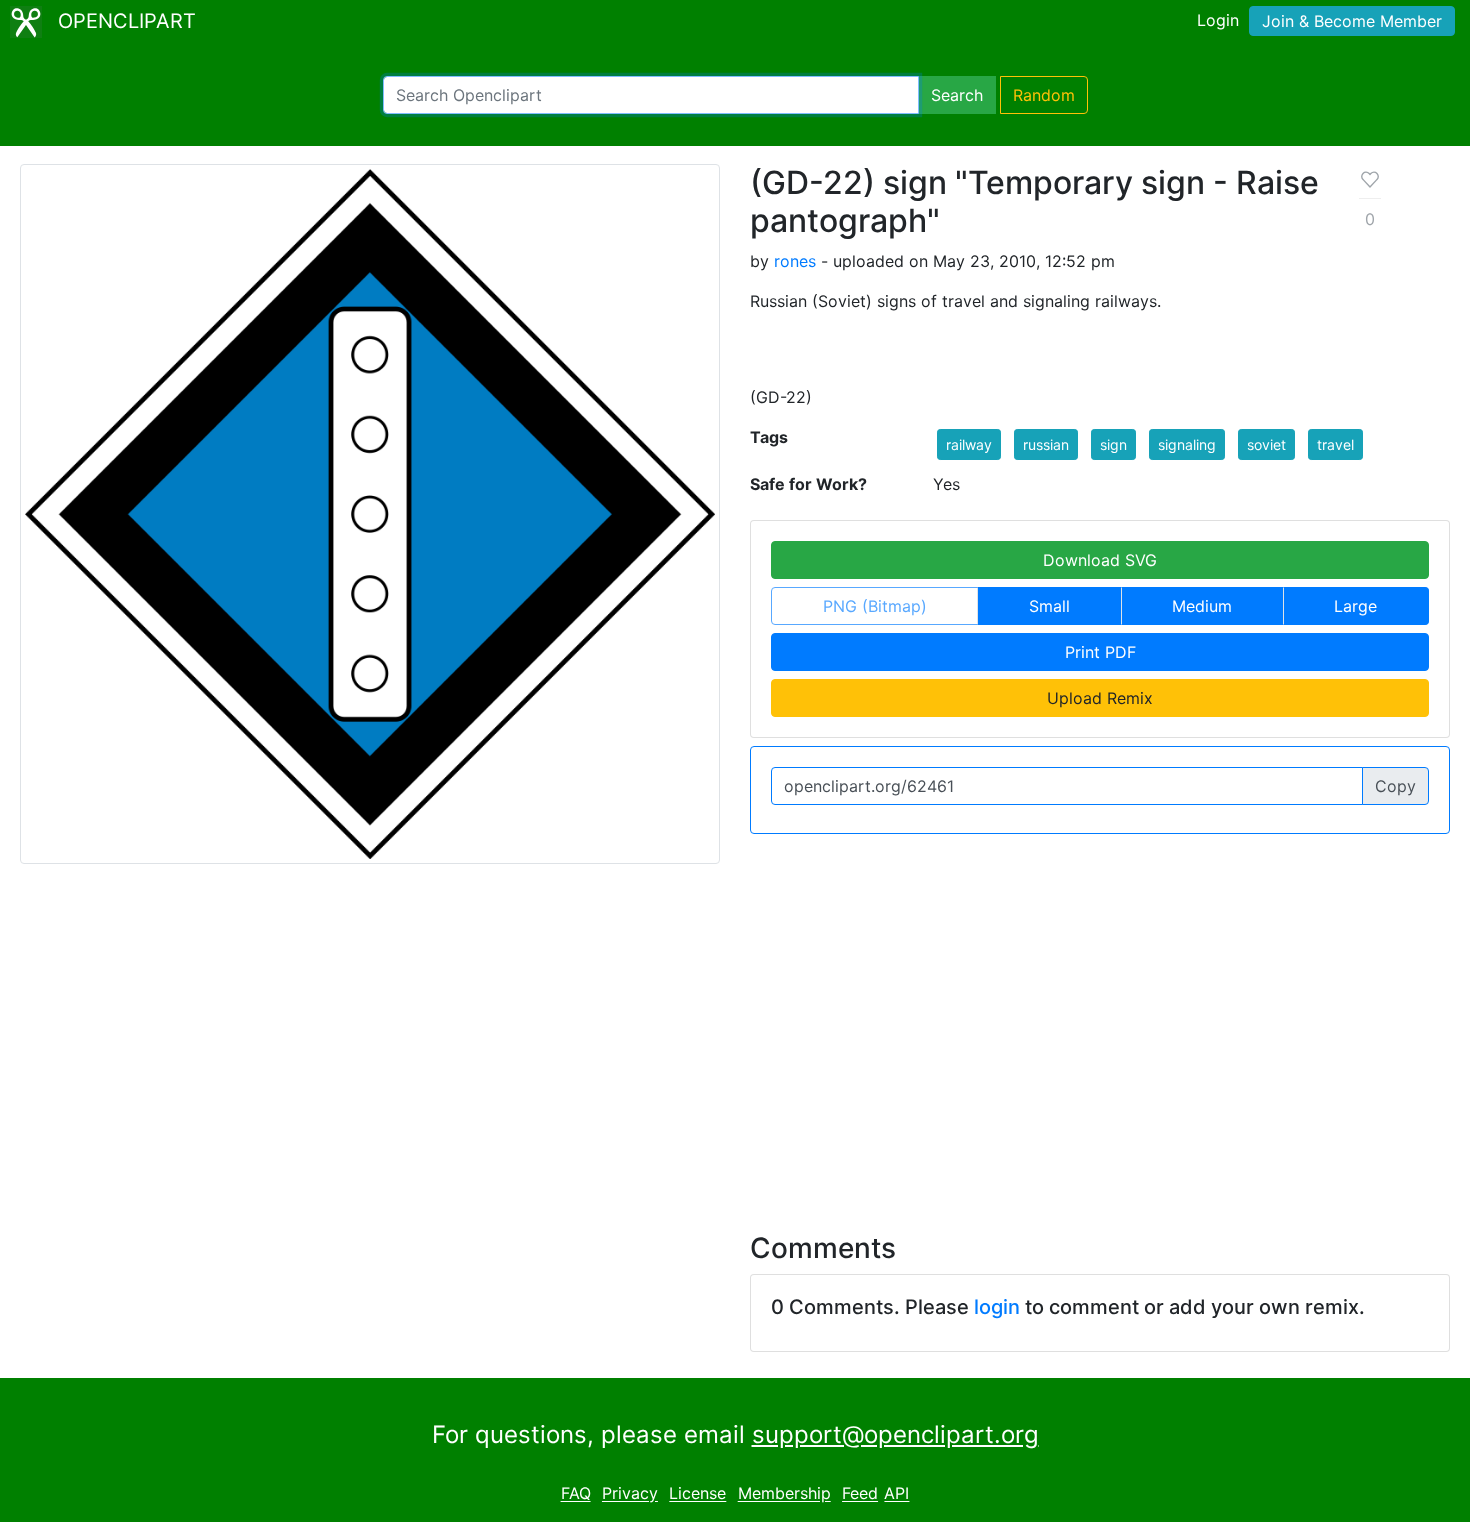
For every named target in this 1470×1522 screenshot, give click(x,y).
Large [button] (1355, 606)
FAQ (576, 1494)
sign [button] (1113, 444)
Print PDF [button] (1100, 652)
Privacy (630, 1494)
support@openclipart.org (895, 1434)
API (896, 1494)
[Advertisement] (735, 1036)
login (997, 1307)
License (697, 1494)
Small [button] (1049, 606)
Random (1044, 95)
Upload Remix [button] (1100, 698)
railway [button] (969, 444)
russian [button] (1046, 444)
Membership (784, 1494)
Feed (860, 1494)
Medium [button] (1202, 606)
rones (795, 261)
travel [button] (1335, 444)
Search (957, 95)
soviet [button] (1266, 444)
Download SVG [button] (1100, 560)
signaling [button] (1187, 444)
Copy (1395, 786)
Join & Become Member (1352, 21)
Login (1218, 20)
